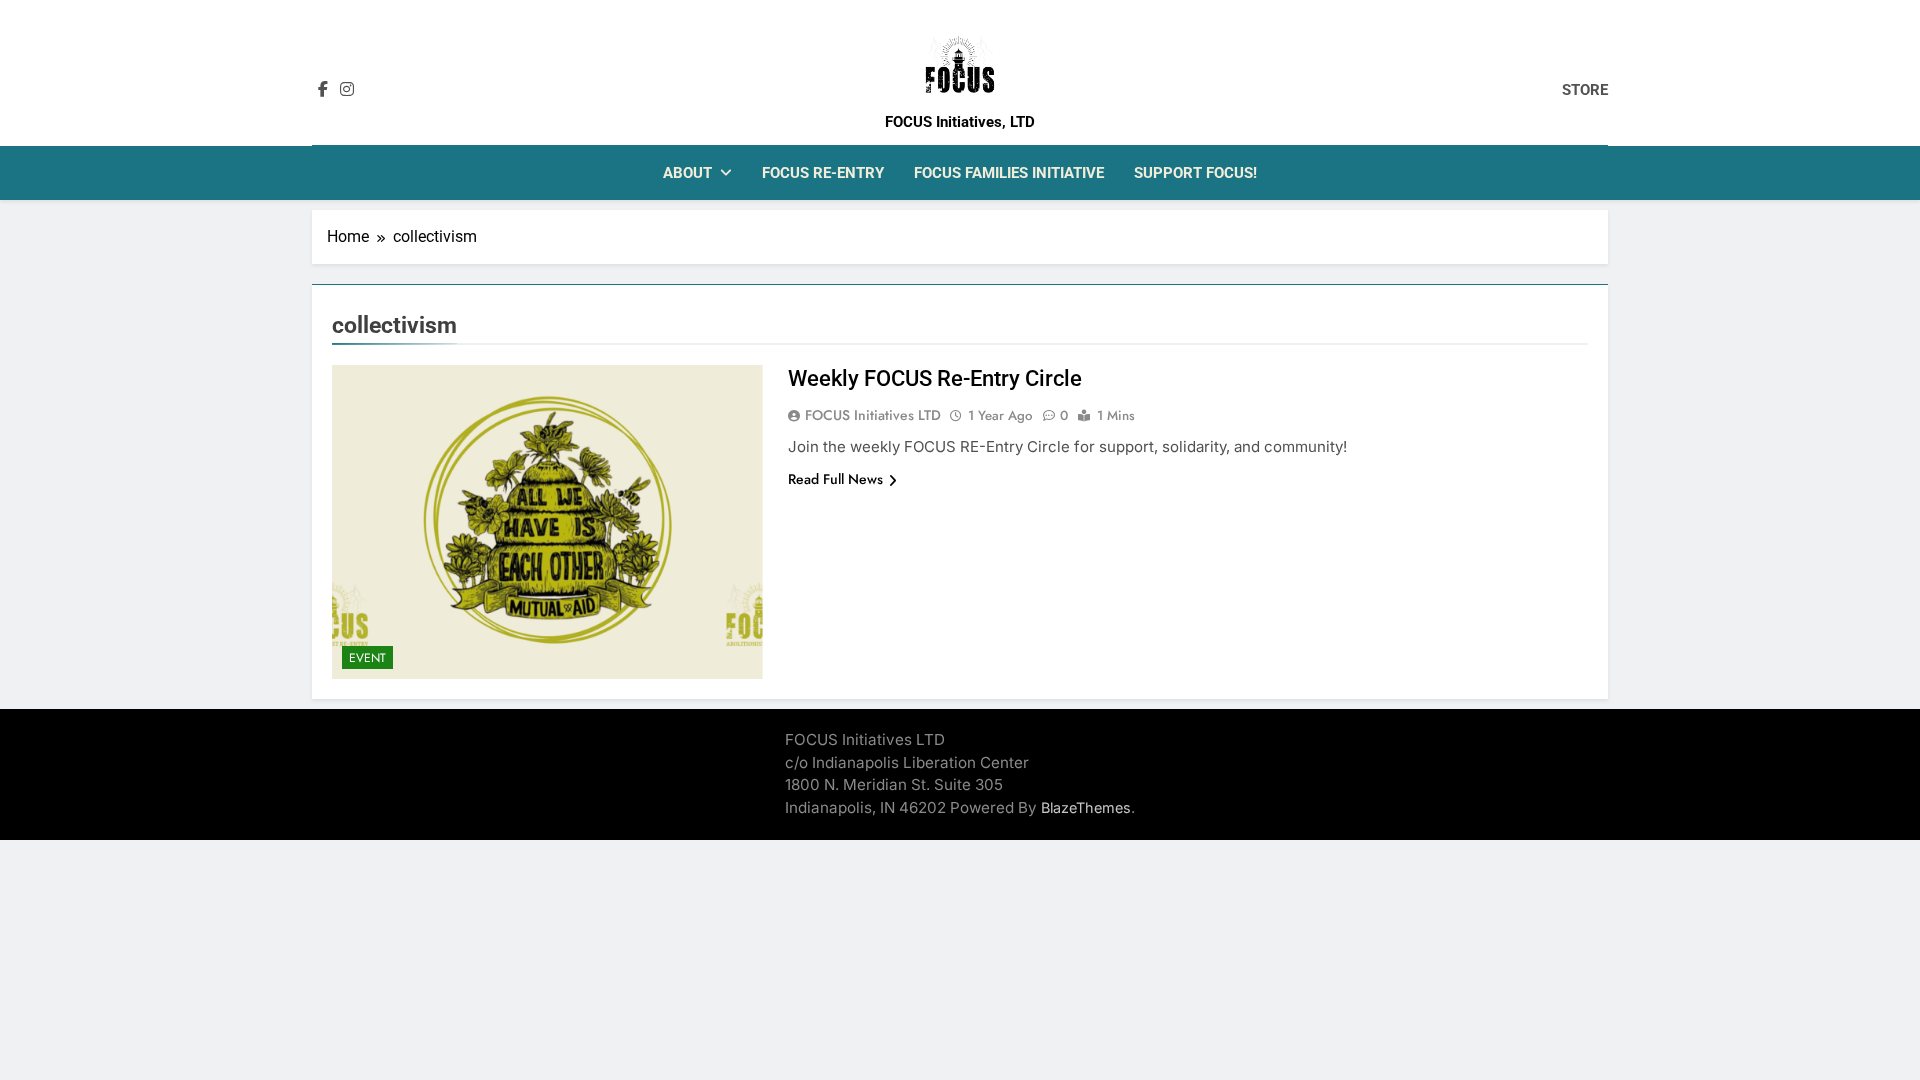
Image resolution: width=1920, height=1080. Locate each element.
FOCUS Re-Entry (823, 173)
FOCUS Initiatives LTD (873, 415)
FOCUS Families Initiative (1009, 173)
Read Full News (835, 479)
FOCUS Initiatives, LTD (960, 122)
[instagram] (347, 90)
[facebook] (323, 90)
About (687, 173)
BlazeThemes (1086, 807)
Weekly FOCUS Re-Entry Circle (935, 378)
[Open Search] (1600, 172)
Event (367, 658)
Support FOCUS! (1195, 173)
